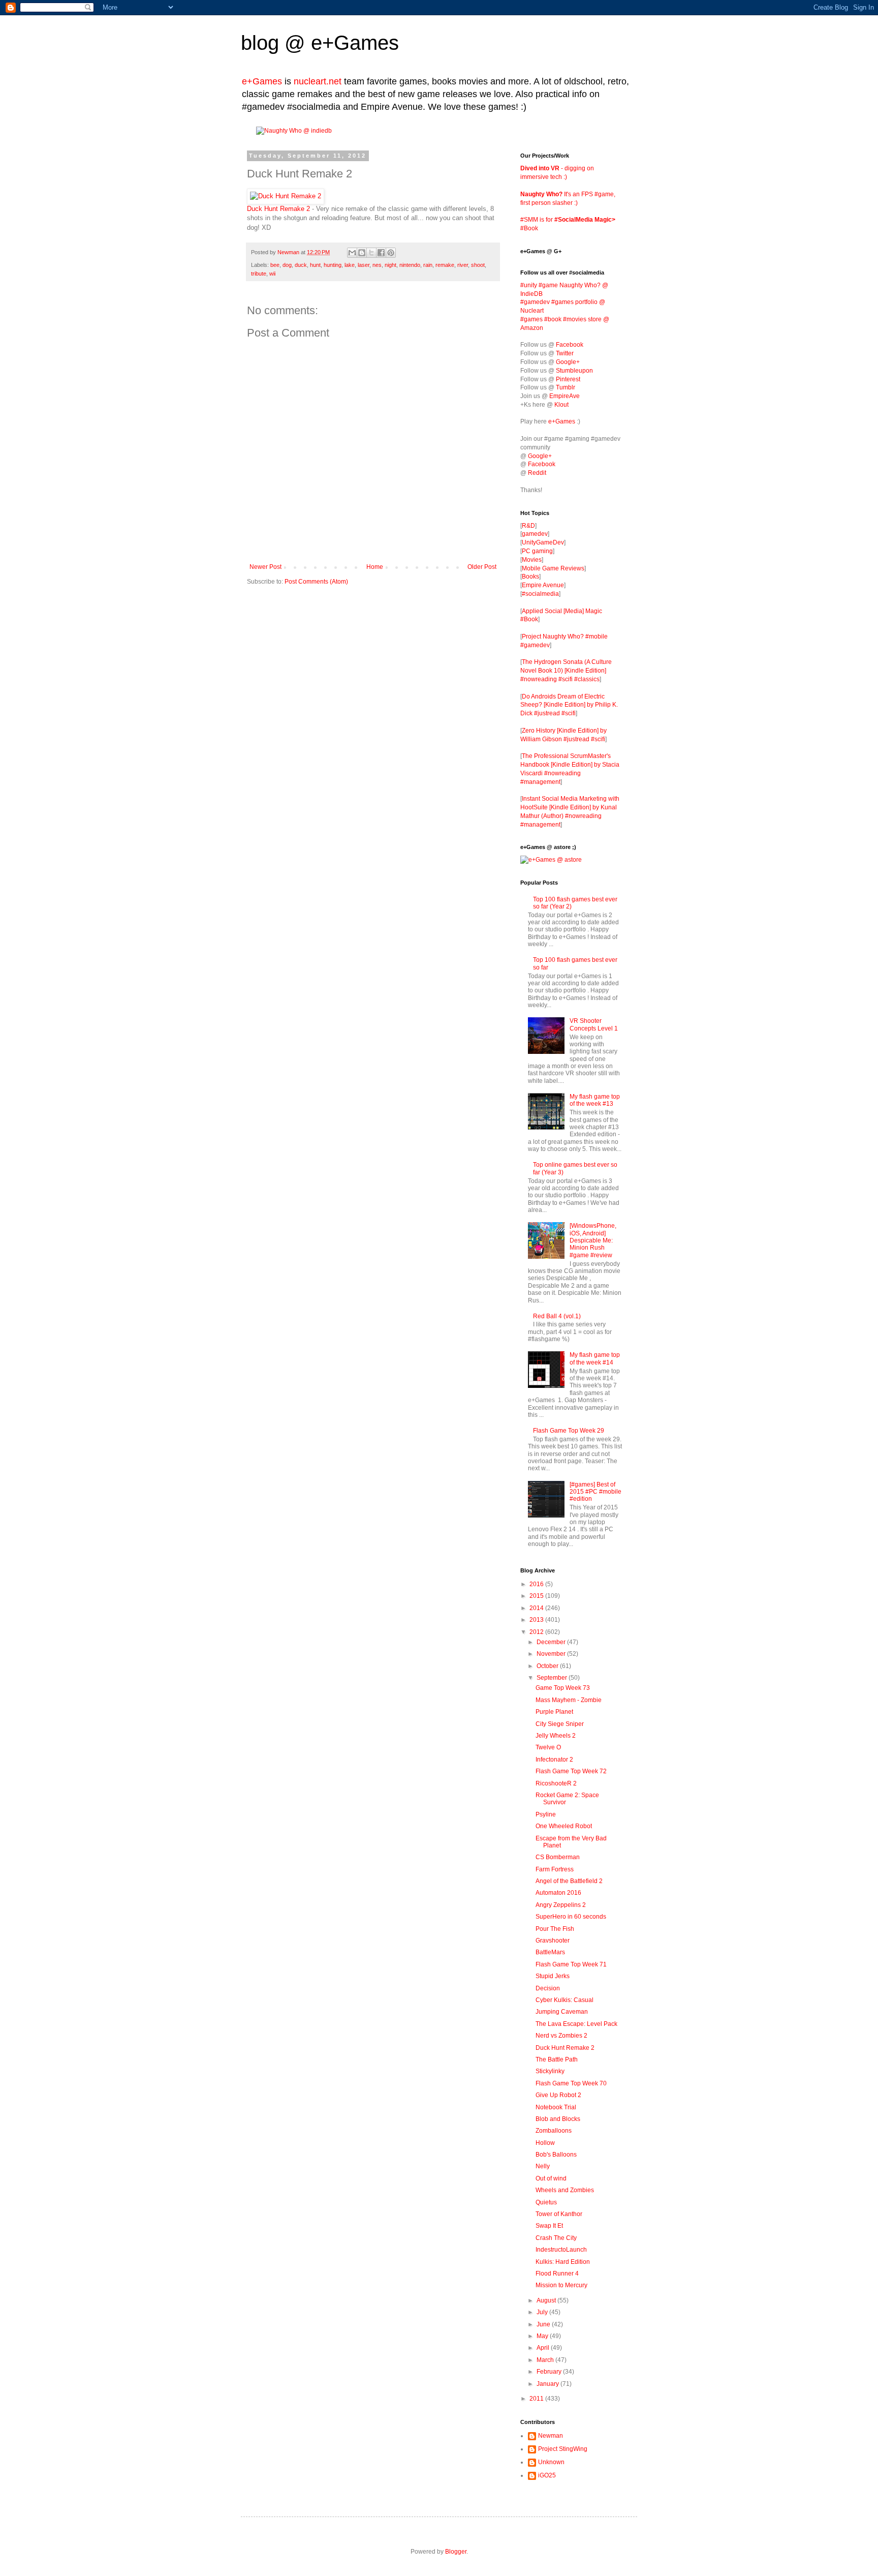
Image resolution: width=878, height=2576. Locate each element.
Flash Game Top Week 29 (569, 1431)
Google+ (568, 362)
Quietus (546, 2202)
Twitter (565, 353)
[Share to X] (371, 253)
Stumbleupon (574, 371)
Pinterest (568, 379)
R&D (528, 526)
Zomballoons (554, 2131)
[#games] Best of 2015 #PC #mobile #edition (595, 1492)
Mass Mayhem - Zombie (569, 1700)
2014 (537, 1608)
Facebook (570, 345)
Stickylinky (550, 2071)
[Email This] (352, 253)
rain (428, 265)
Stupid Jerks (553, 1976)
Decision (548, 1988)
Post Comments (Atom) (316, 582)
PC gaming (537, 551)
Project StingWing (563, 2449)
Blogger (456, 2552)
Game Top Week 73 (563, 1688)
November (552, 1654)
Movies (532, 560)
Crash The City (556, 2238)
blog (260, 43)
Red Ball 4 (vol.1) (557, 1316)
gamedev (535, 534)
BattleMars (550, 1952)
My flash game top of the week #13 (595, 1100)
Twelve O (548, 1747)
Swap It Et (549, 2226)
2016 (537, 1584)
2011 (537, 2399)
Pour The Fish (555, 1929)
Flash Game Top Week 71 (571, 1964)
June (544, 2324)
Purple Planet (554, 1712)
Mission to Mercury (561, 2285)
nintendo (410, 265)
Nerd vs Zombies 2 (561, 2036)
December (552, 1642)
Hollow (545, 2143)
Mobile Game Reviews (553, 568)
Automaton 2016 (558, 1893)
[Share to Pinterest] (391, 253)
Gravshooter (553, 1941)
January (548, 2384)
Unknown (551, 2462)
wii (272, 274)
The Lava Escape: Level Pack (576, 2024)
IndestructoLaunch (561, 2250)
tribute (259, 274)
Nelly (543, 2166)
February (550, 2372)
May (543, 2336)
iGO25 (547, 2475)
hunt (315, 265)
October (548, 1666)
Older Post (482, 567)
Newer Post (265, 567)
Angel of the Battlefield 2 (569, 1881)
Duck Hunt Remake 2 (278, 209)
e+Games (355, 43)
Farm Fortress (555, 1869)
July (543, 2312)
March (546, 2360)
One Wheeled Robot (564, 1826)
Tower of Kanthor (559, 2214)
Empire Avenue (543, 585)
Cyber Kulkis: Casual (565, 2000)
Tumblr (566, 387)
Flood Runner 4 (557, 2274)
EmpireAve (565, 396)
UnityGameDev (543, 542)
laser (364, 265)
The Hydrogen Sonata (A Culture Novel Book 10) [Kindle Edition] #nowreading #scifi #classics (566, 671)
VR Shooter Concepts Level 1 (594, 1024)
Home (375, 567)
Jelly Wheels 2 (556, 1736)
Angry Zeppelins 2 (561, 1905)
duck (301, 265)
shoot (478, 265)
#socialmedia (540, 594)
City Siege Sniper (560, 1724)
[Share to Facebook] (381, 253)
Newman (289, 252)
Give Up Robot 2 (558, 2095)
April (544, 2348)
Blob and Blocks (558, 2119)
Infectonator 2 (554, 1760)
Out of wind (551, 2178)
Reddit (537, 473)
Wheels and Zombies (565, 2190)
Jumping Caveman (562, 2012)
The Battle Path (557, 2059)
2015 (537, 1596)
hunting (333, 265)
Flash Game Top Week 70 (571, 2083)
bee (275, 265)
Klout (561, 405)
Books (530, 577)
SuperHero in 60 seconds (571, 1917)
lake (350, 265)
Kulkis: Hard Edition (563, 2262)
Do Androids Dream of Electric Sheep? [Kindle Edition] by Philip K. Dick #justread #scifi (569, 705)
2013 (537, 1620)
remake (445, 265)
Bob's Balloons (556, 2155)
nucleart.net (318, 81)
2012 (537, 1632)
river (463, 265)
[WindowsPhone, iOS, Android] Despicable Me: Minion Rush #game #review (593, 1240)
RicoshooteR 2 (556, 1783)
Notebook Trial (556, 2107)
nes (377, 265)
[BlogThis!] (362, 253)
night (390, 265)
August (547, 2300)
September (553, 1678)
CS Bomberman (558, 1857)
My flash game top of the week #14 (595, 1358)
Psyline (546, 1814)
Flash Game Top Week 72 (571, 1771)
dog (287, 265)
